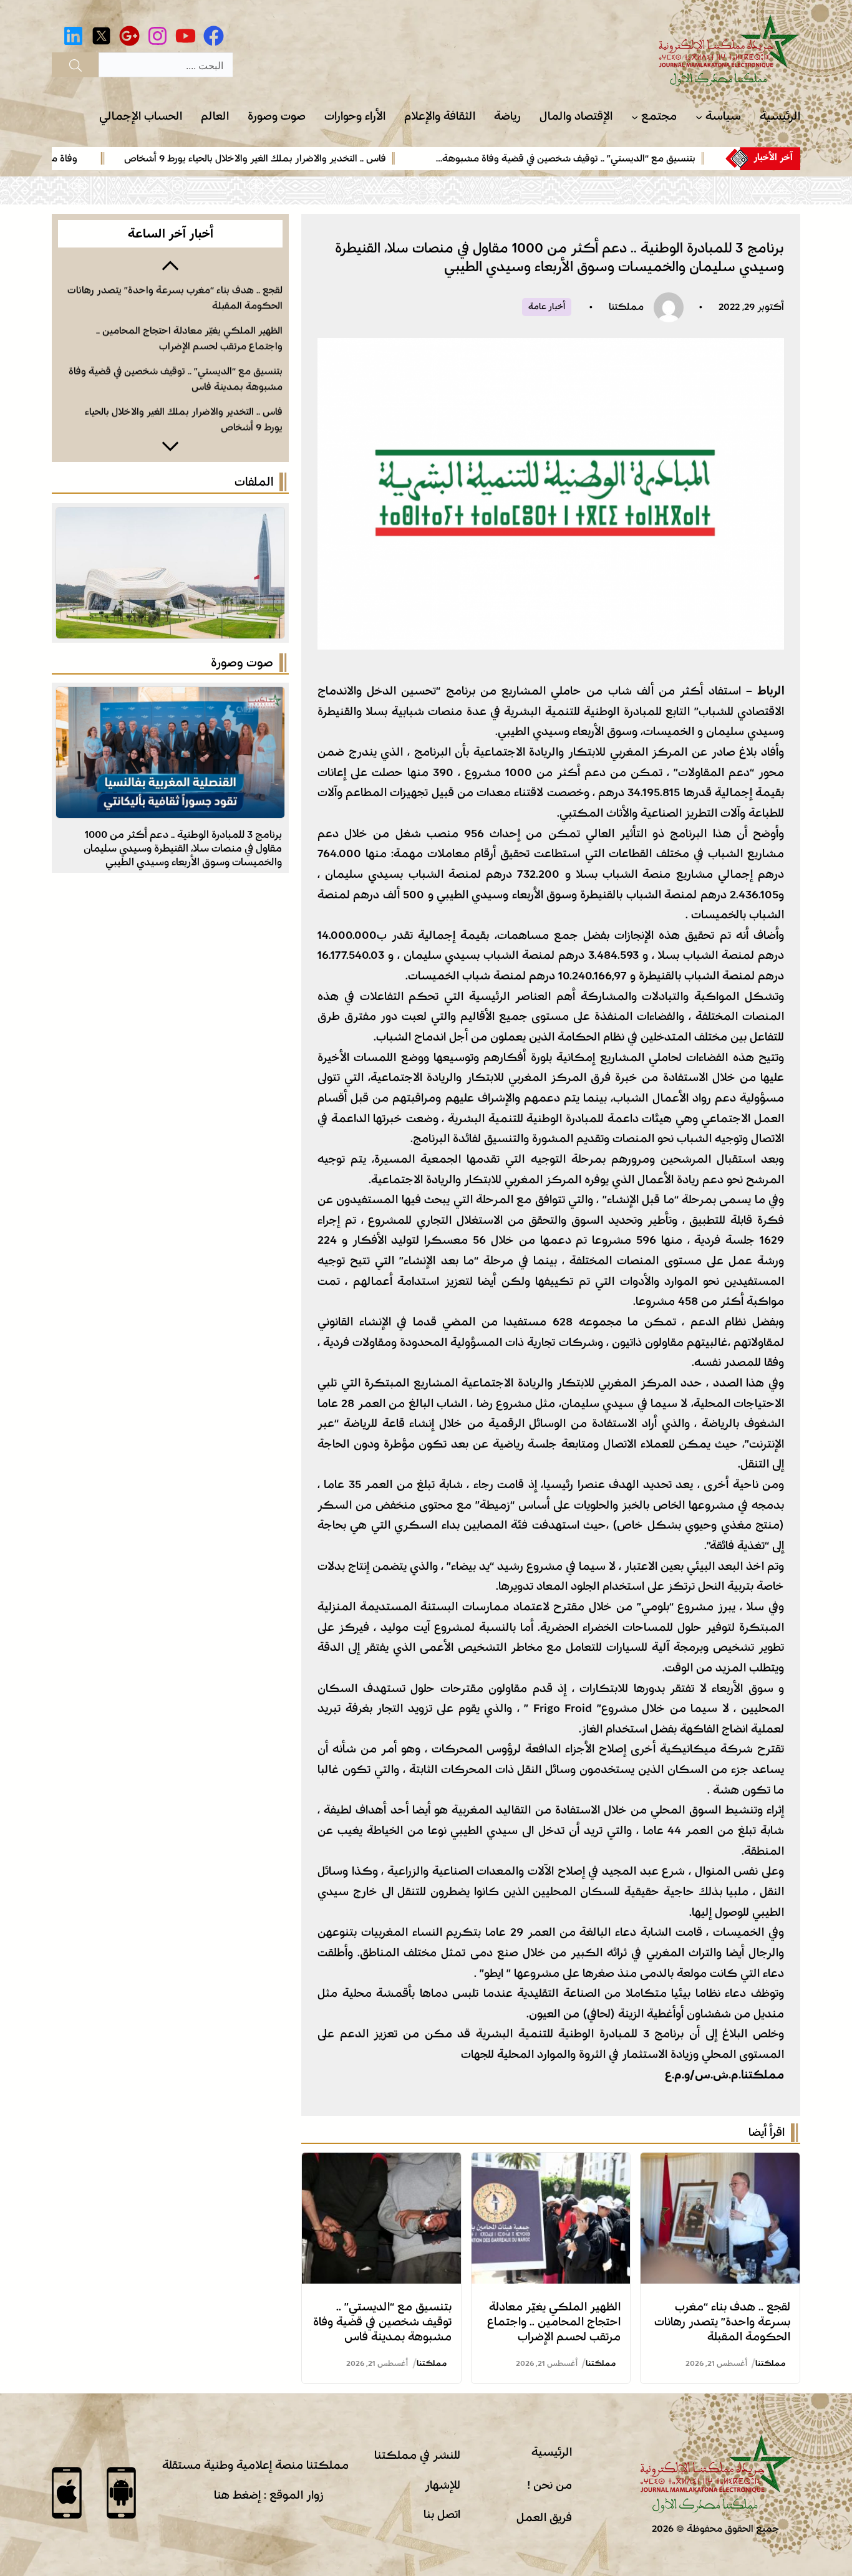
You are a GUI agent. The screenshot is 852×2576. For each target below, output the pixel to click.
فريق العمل (544, 2517)
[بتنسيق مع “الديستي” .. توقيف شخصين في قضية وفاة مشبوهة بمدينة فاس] (381, 2163)
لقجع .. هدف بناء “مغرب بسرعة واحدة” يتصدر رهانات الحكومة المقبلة (722, 2322)
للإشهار (443, 2485)
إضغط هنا (237, 2495)
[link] (620, 158)
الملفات (254, 482)
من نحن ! (549, 2485)
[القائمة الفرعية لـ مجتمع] (635, 117)
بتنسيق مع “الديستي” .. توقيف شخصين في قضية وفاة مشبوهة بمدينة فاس (382, 2322)
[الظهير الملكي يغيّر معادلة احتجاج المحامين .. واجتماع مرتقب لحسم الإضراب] (551, 2163)
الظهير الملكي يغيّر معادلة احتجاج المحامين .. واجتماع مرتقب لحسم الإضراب (554, 2322)
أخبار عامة (547, 307)
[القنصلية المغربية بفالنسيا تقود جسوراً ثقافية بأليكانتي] (170, 697)
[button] (170, 264)
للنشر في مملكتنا (417, 2455)
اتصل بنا (442, 2514)
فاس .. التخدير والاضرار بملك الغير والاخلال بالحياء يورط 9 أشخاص (332, 158)
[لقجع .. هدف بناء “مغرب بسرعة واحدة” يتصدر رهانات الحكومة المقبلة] (720, 2163)
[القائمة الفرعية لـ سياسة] (699, 117)
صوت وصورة (242, 663)
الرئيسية (552, 2452)
